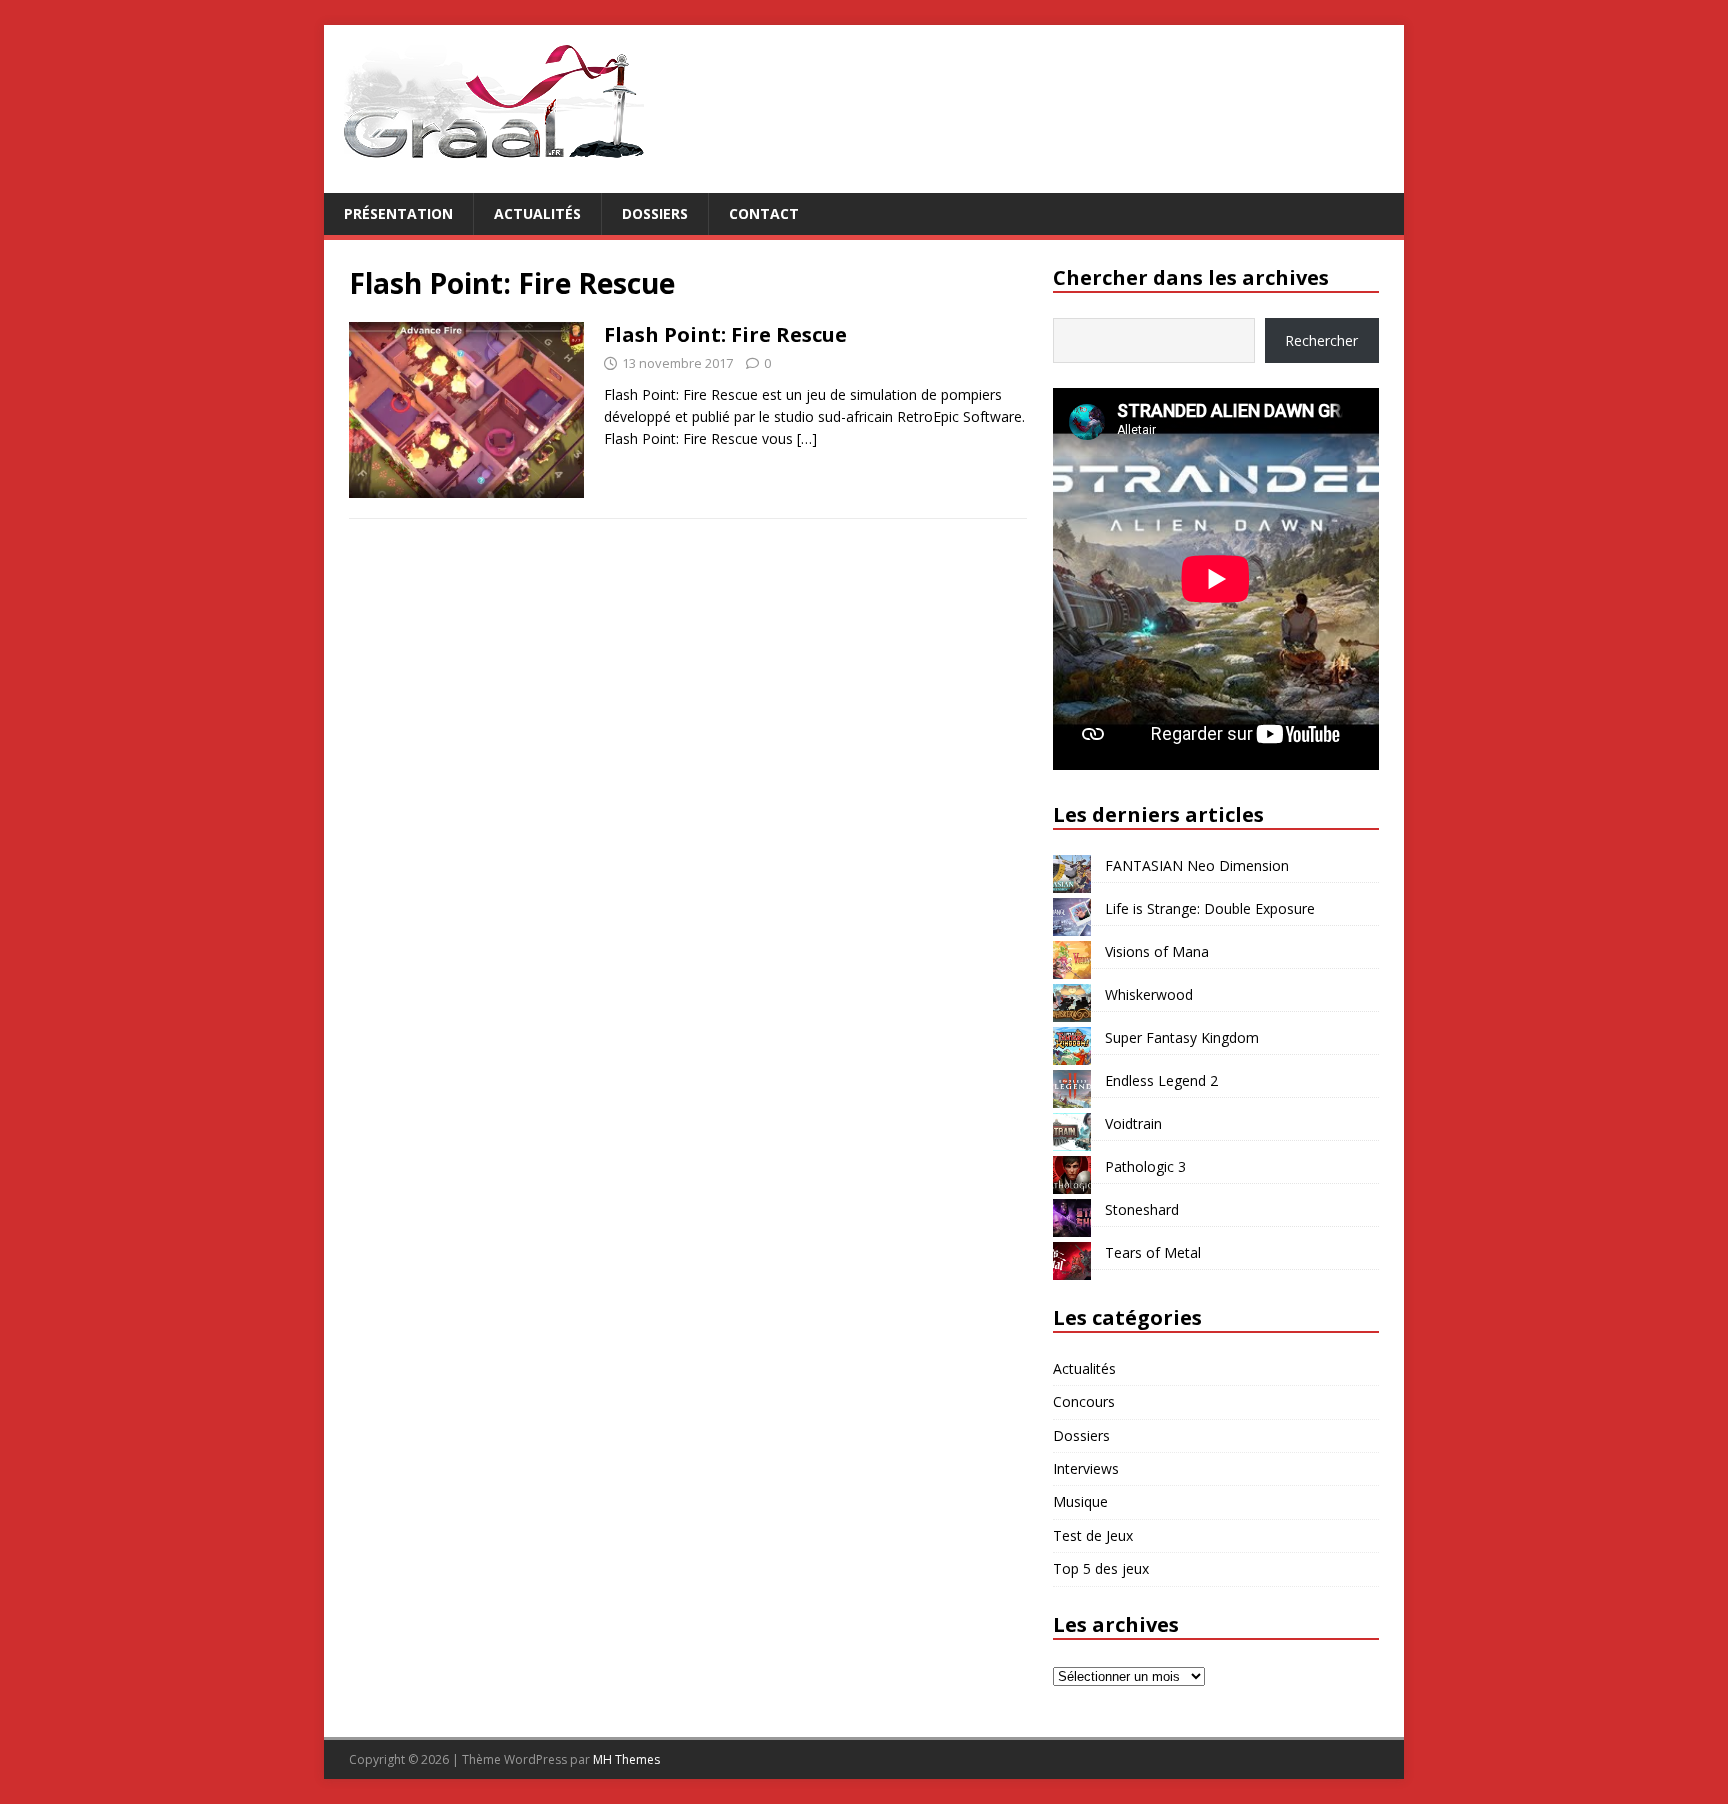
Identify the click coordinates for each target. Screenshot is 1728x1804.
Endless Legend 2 (1161, 1080)
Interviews (1086, 1468)
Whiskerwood (1149, 994)
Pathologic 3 (1145, 1166)
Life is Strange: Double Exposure (1210, 908)
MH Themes (626, 1759)
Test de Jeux (1093, 1535)
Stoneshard (1142, 1209)
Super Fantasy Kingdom (1182, 1037)
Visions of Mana (1157, 951)
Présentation (398, 213)
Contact (764, 213)
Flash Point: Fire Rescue (725, 334)
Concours (1084, 1401)
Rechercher (1321, 340)
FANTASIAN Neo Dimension (1197, 865)
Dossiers (655, 213)
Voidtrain (1133, 1123)
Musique (1080, 1501)
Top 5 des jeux (1101, 1568)
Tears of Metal (1153, 1252)
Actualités (537, 213)
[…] (807, 438)
